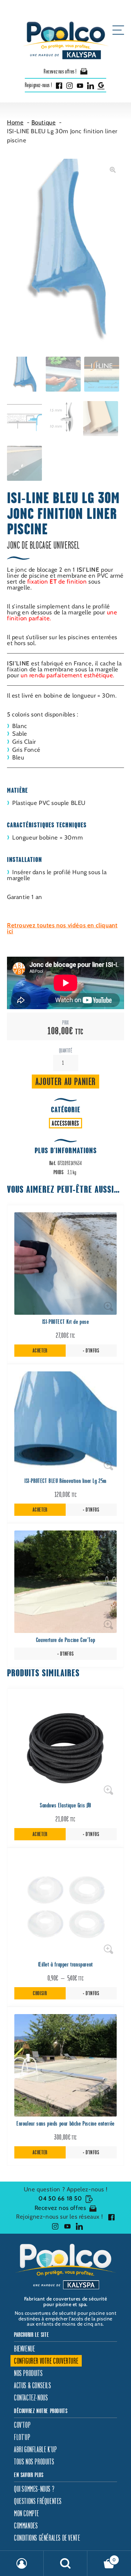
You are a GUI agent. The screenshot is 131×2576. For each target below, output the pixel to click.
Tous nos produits (34, 2461)
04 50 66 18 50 (60, 2198)
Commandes (26, 2525)
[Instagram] (70, 85)
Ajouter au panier (65, 1081)
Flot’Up (22, 2437)
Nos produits (28, 2373)
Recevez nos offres (60, 2208)
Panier (102, 2557)
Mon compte (27, 2513)
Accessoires (65, 1123)
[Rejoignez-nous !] (110, 2217)
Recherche (65, 2563)
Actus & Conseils (33, 2385)
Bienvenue (24, 2349)
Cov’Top (22, 2425)
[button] (113, 170)
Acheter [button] (40, 1351)
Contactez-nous (31, 2397)
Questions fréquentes (38, 2501)
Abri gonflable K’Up (35, 2449)
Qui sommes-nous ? (34, 2489)
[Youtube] (80, 85)
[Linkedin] (90, 85)
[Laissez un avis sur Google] (101, 85)
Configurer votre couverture (46, 2361)
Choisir (40, 1993)
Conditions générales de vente (47, 2538)
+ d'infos (91, 1351)
